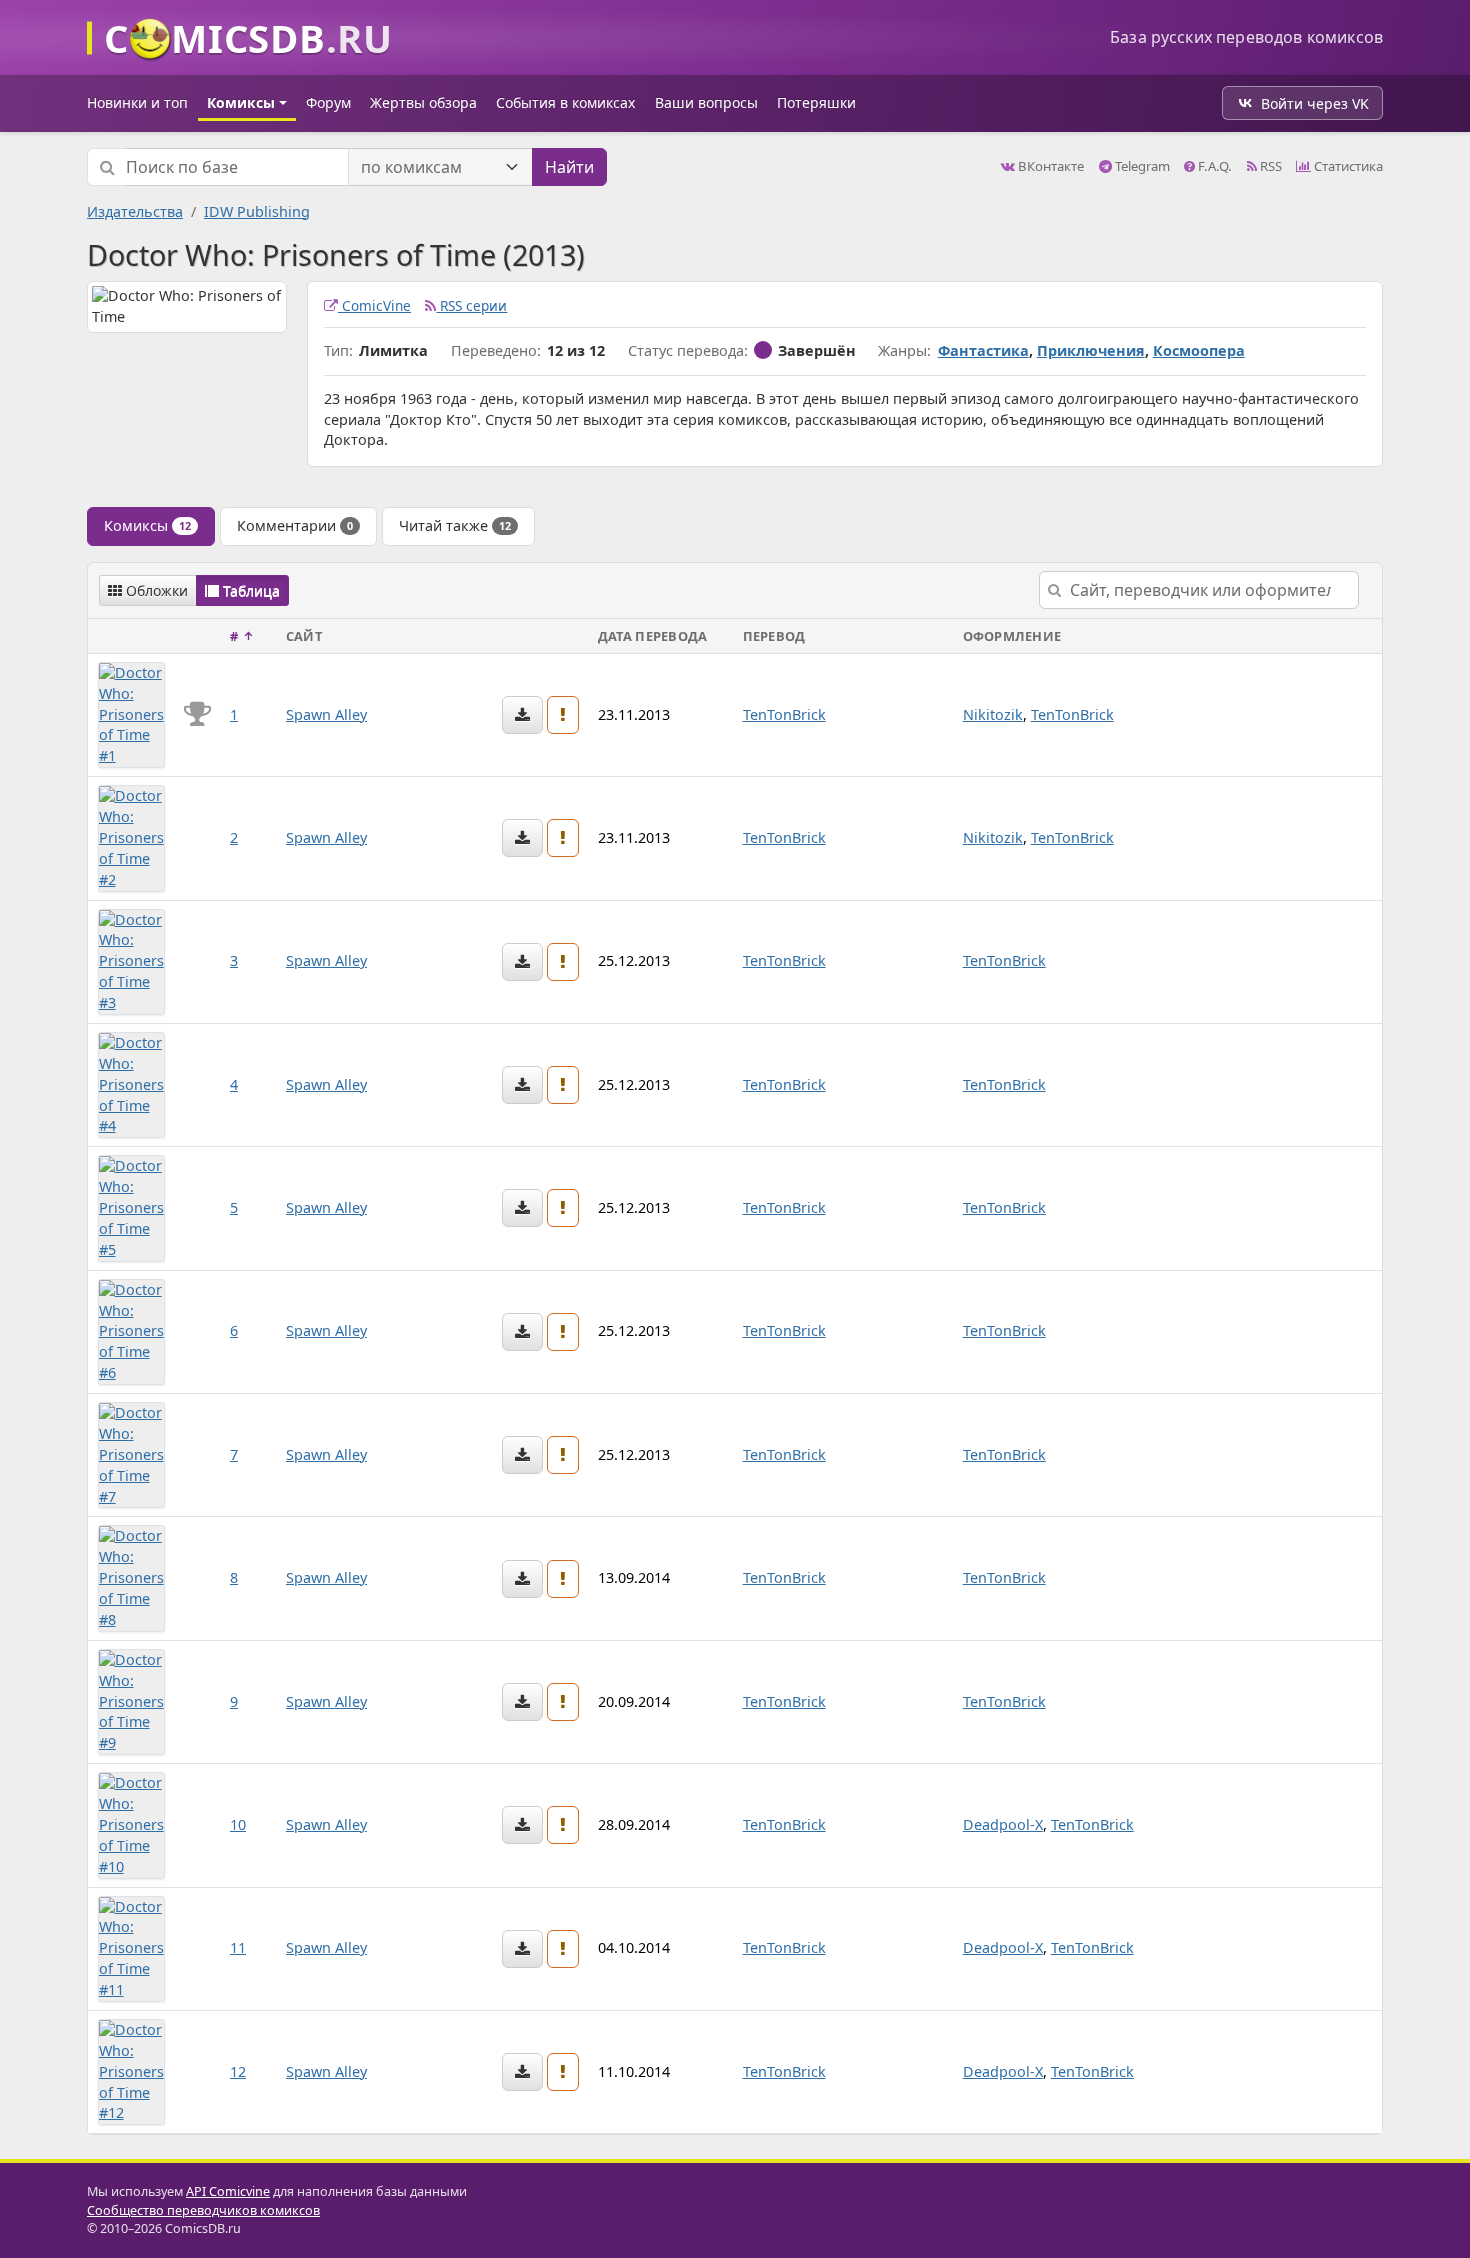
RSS (1269, 166)
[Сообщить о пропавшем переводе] (563, 715)
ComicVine (374, 305)
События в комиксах (565, 102)
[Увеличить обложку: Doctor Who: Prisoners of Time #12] (131, 2070)
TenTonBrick (784, 714)
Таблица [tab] (249, 590)
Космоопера (1199, 350)
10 (238, 1824)
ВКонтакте (1049, 166)
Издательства (135, 211)
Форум (328, 102)
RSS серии (471, 305)
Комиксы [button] (241, 102)
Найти (569, 167)
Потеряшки (816, 102)
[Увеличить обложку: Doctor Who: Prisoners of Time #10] (131, 1823)
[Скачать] (522, 715)
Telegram (1141, 166)
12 (238, 2071)
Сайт (304, 636)
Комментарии (295, 525)
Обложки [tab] (155, 590)
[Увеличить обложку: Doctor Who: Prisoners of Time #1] (131, 713)
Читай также (455, 525)
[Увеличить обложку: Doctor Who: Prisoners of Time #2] (131, 836)
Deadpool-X (1003, 1824)
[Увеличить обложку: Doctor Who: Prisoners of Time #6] (131, 1330)
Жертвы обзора (423, 102)
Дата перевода (652, 636)
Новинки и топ (137, 102)
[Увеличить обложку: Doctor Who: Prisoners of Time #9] (131, 1700)
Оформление (1012, 636)
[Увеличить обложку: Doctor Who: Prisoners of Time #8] (131, 1576)
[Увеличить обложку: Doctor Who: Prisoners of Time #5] (131, 1206)
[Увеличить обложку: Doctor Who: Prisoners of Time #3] (131, 960)
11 (238, 1947)
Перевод (774, 636)
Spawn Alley (326, 714)
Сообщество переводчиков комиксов (203, 2210)
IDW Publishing (257, 211)
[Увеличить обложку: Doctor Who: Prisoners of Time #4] (131, 1083)
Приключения (1091, 350)
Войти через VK (1315, 103)
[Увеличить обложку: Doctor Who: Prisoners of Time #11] (131, 1947)
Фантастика (983, 350)
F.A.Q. (1213, 166)
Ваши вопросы (706, 102)
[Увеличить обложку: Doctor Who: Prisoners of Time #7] (131, 1453)
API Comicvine (228, 2191)
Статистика (1347, 166)
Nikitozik (993, 714)
